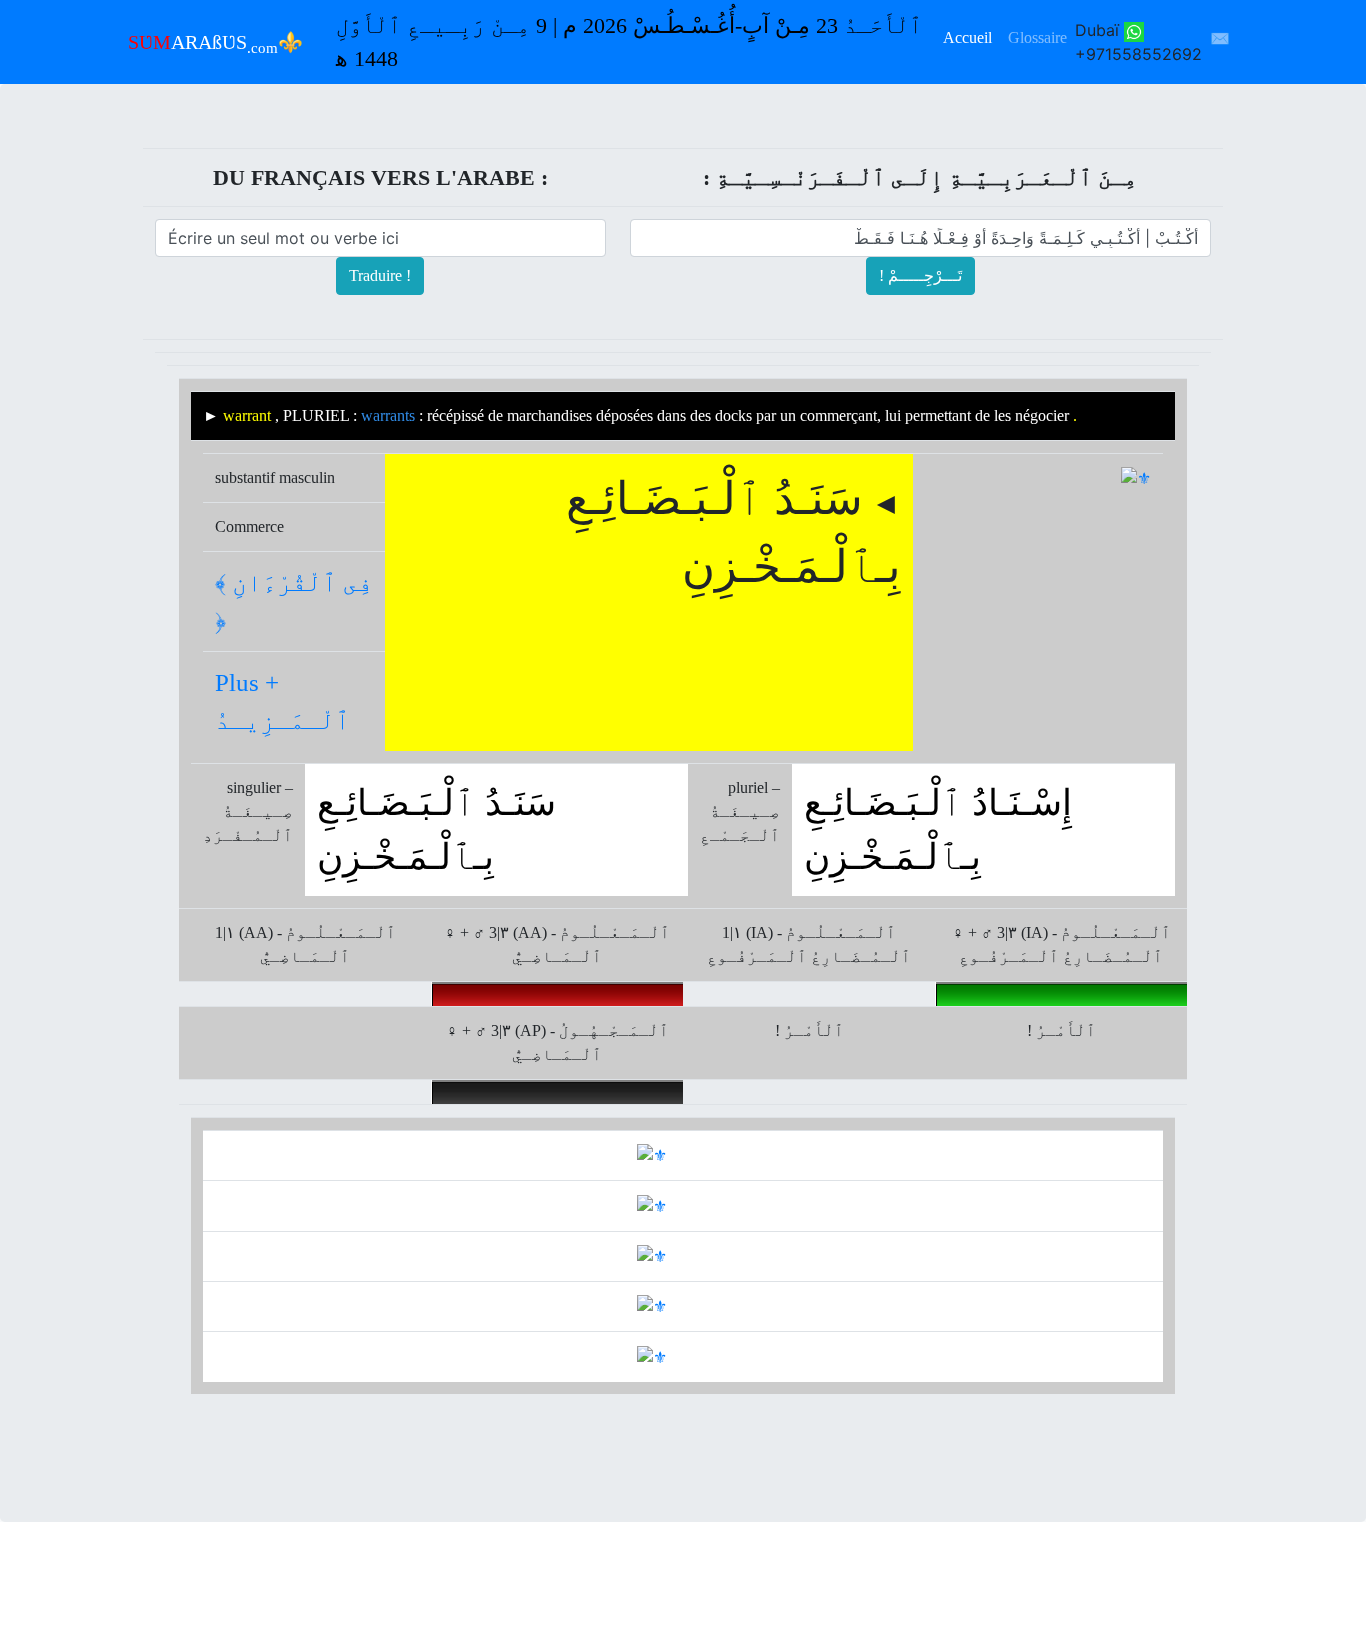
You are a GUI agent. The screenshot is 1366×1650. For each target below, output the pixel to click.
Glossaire (1037, 37)
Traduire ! (380, 275)
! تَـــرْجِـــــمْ (920, 275)
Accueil (967, 37)
